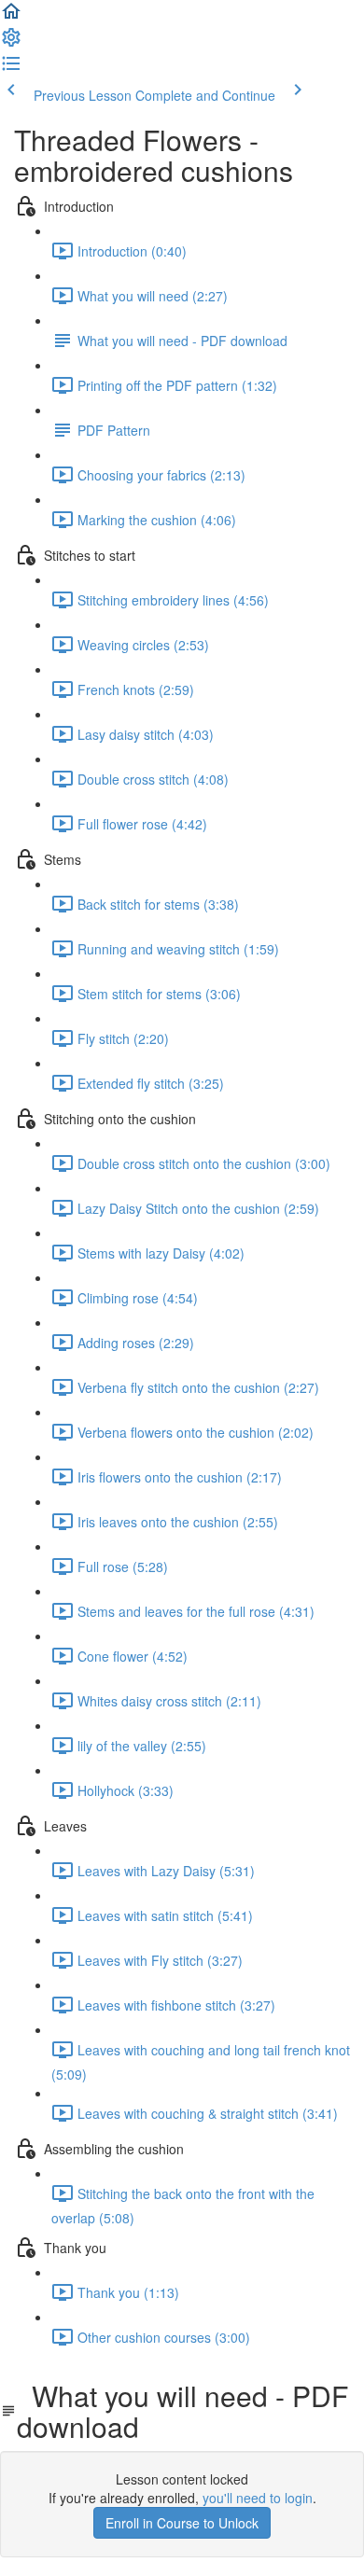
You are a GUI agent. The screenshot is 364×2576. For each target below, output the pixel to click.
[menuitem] (11, 43)
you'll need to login (258, 2498)
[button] (11, 17)
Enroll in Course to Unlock (182, 2523)
